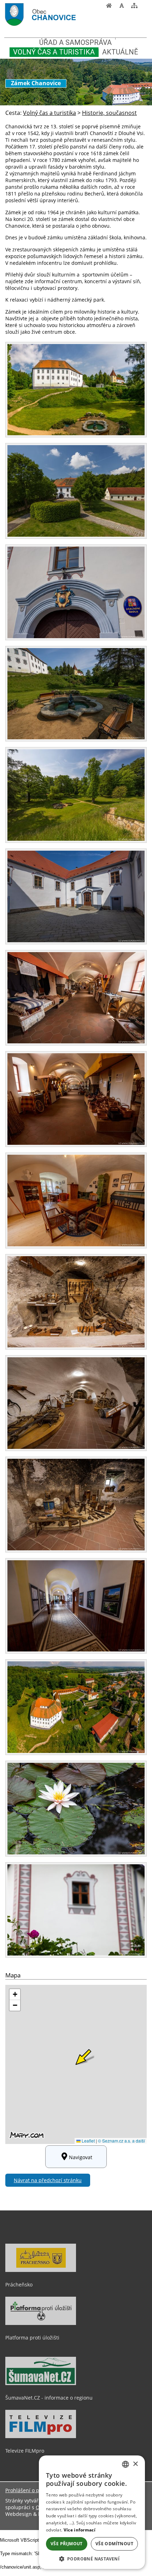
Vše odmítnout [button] (114, 2544)
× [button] (135, 2464)
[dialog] (92, 2512)
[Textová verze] (143, 7)
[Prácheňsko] (41, 2270)
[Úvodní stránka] (109, 7)
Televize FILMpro (25, 2451)
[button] (92, 2558)
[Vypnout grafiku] (122, 7)
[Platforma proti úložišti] (41, 2323)
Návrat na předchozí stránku (48, 2180)
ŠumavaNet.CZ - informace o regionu (49, 2398)
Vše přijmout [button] (67, 2544)
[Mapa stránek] (134, 7)
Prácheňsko (19, 2284)
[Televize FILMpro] (41, 2436)
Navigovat (81, 2157)
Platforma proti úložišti (32, 2338)
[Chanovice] (53, 15)
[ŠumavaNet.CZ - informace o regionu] (41, 2383)
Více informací (80, 2530)
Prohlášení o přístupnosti (35, 2490)
